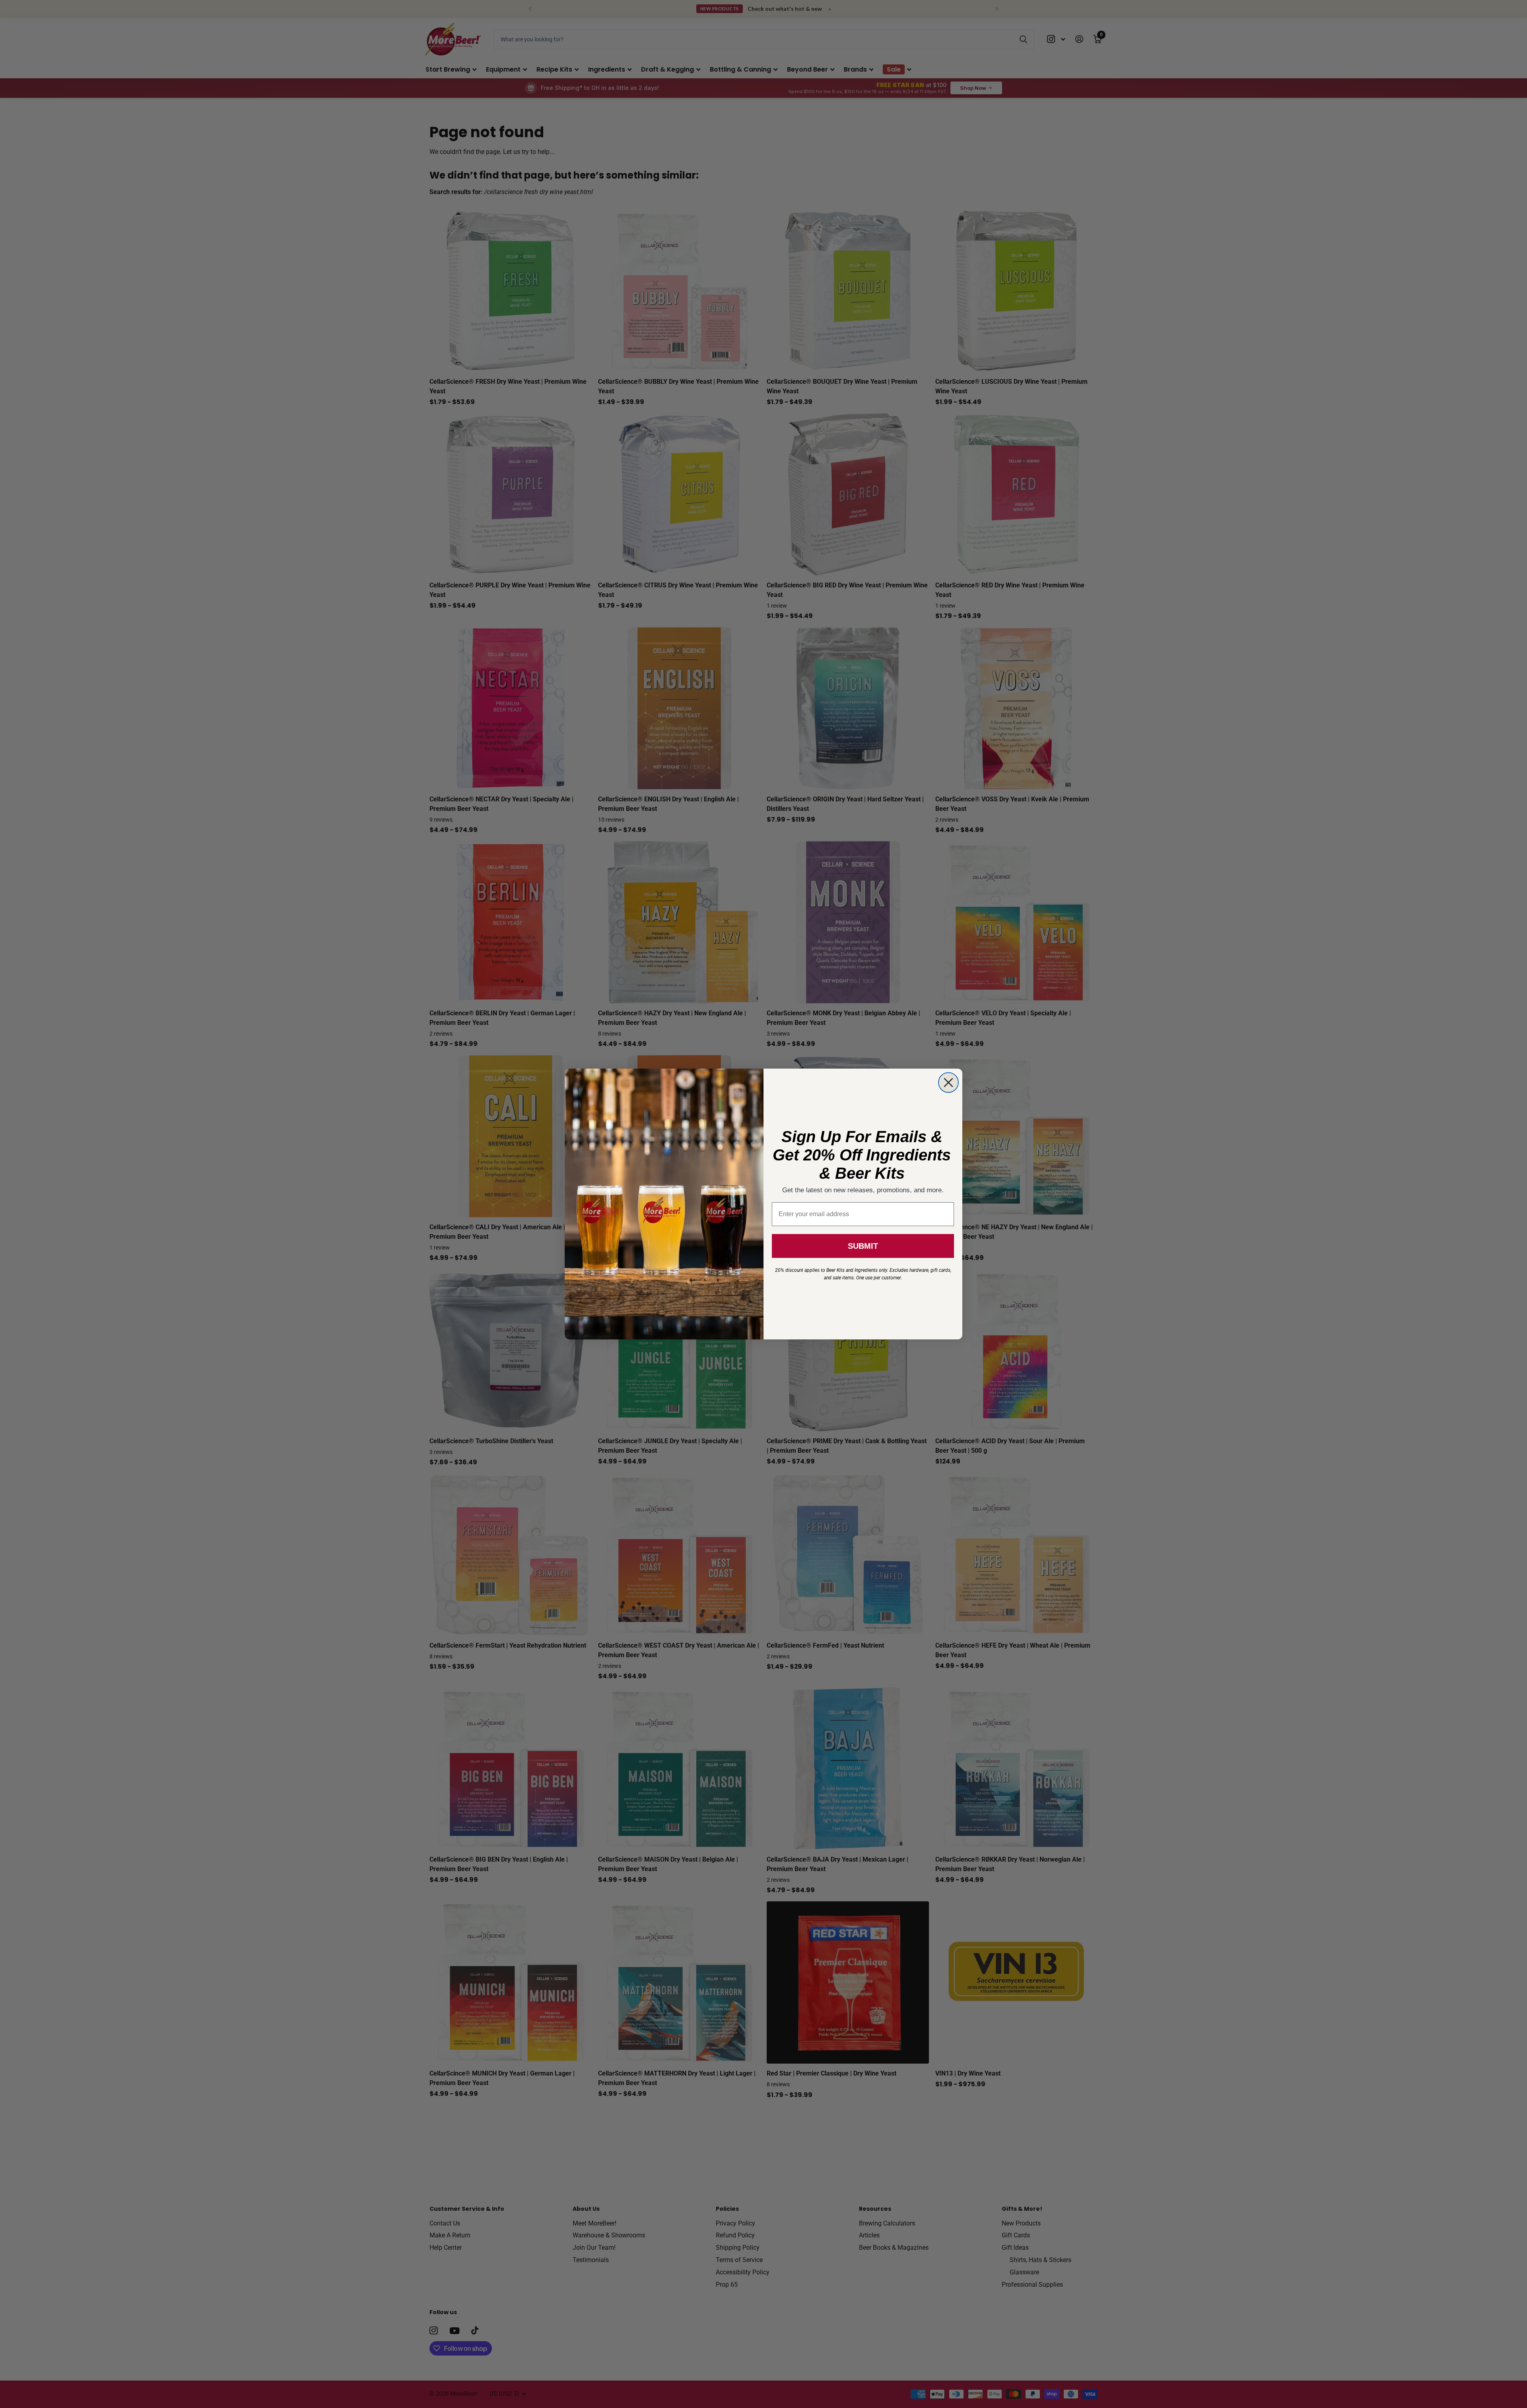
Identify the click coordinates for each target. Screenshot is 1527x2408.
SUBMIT (863, 1246)
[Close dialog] (948, 1083)
